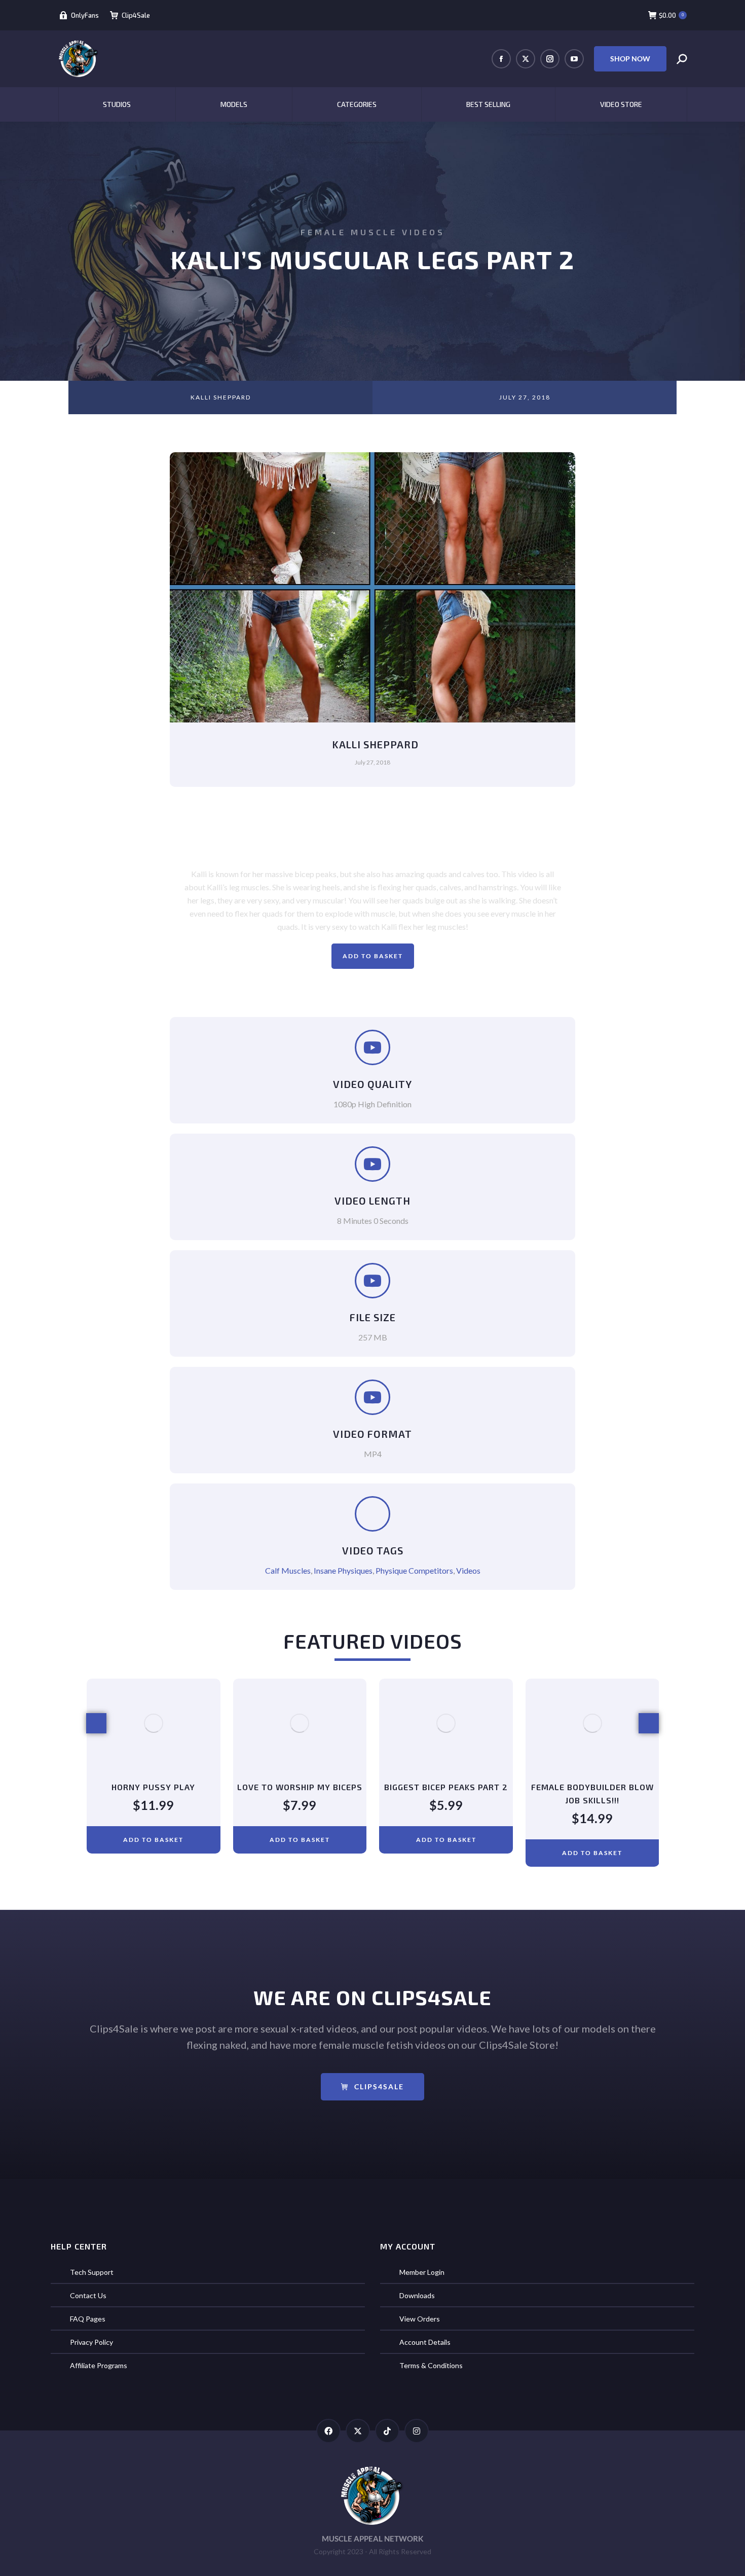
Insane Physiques (343, 1570)
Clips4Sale (379, 2087)
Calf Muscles (288, 1570)
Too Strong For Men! (592, 1787)
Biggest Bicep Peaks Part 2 (300, 1787)
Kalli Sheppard (221, 397)
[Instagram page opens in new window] (550, 59)
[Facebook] (328, 2431)
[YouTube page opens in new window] (574, 59)
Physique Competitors (414, 1570)
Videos (468, 1570)
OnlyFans (85, 15)
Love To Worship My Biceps (153, 1787)
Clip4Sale (136, 15)
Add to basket (373, 956)
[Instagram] (417, 2431)
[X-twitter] (358, 2431)
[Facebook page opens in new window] (501, 59)
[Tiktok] (387, 2431)
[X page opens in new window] (526, 59)
